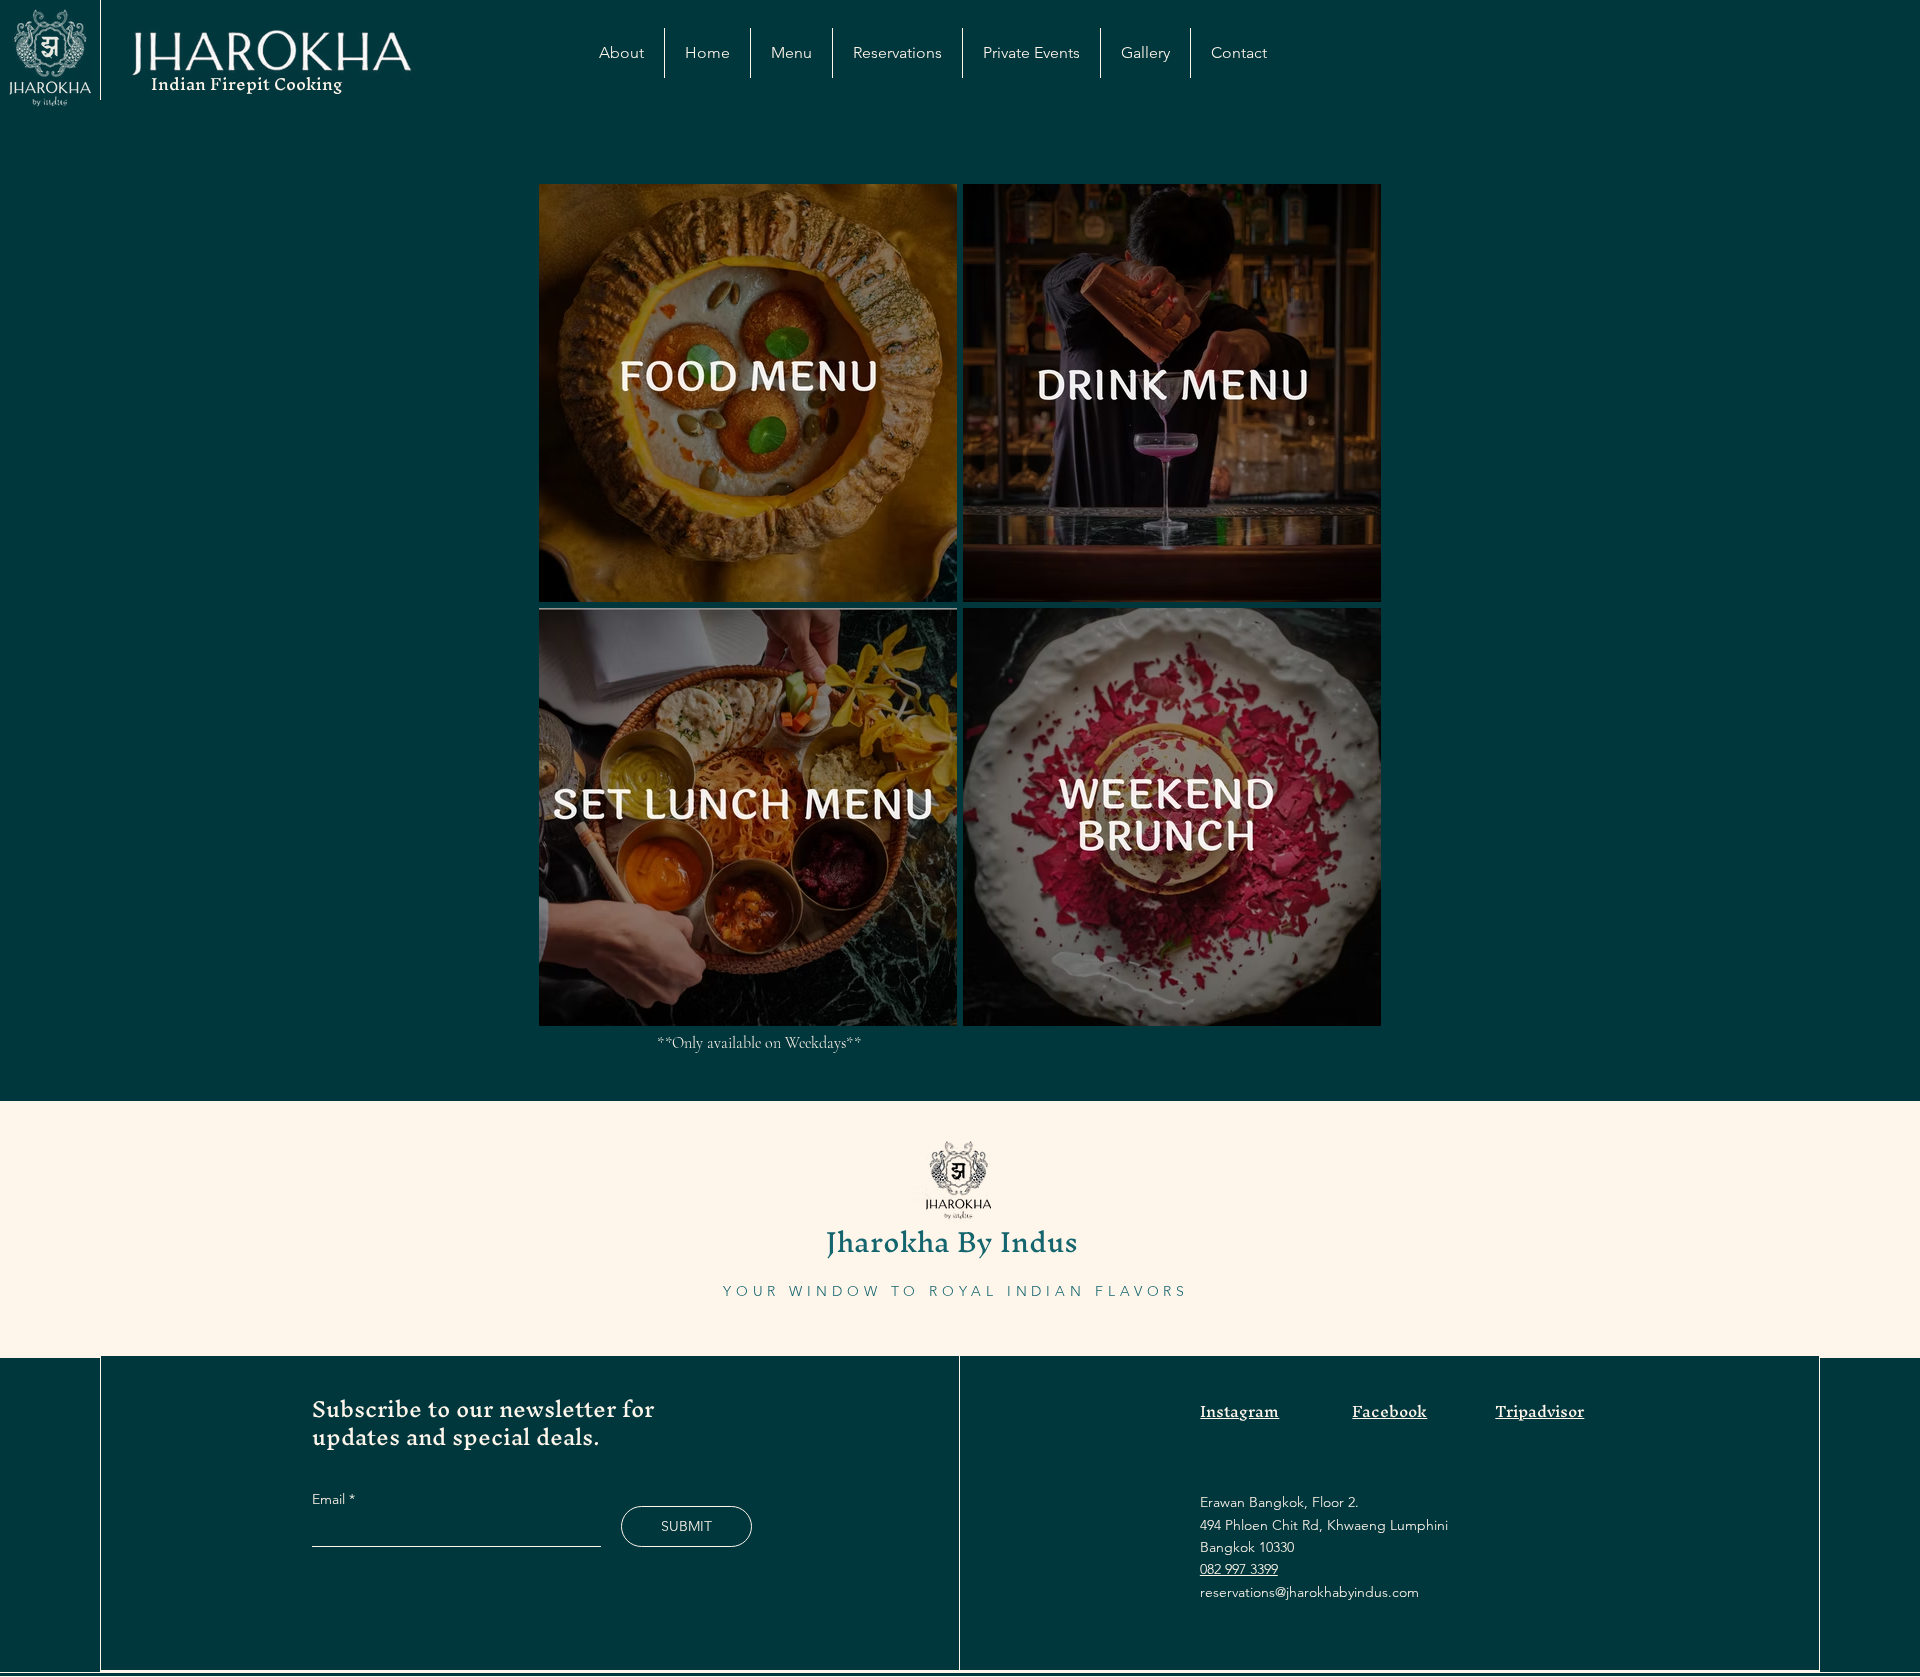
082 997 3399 (1239, 1569)
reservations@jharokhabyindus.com (1309, 1592)
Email (330, 1499)
